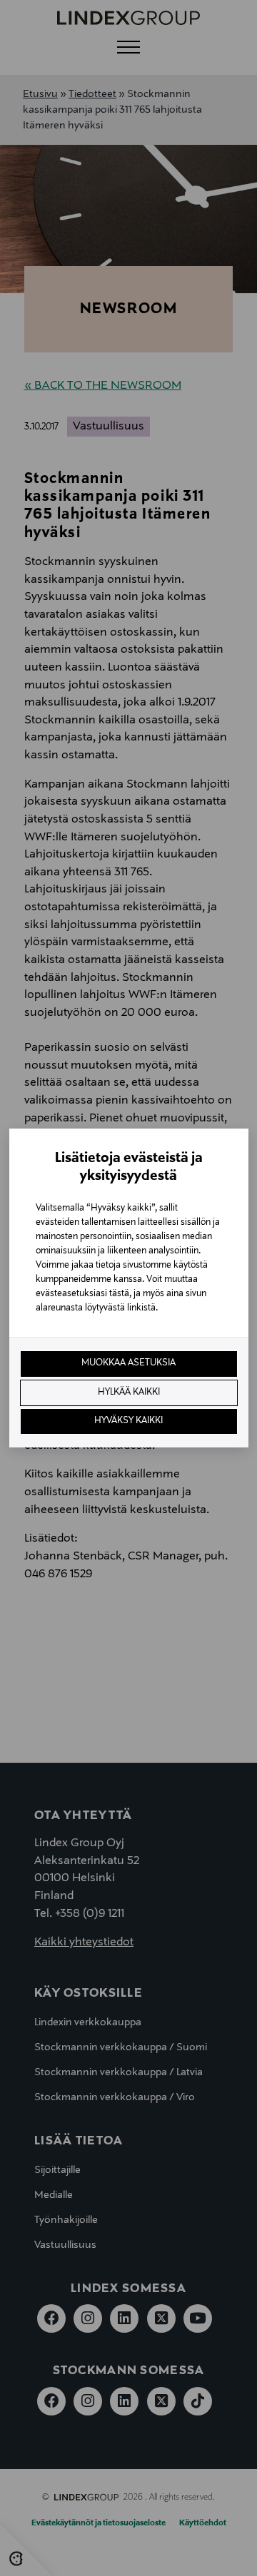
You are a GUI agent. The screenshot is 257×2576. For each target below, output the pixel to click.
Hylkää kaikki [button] (129, 1393)
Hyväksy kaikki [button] (128, 1421)
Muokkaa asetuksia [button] (128, 1363)
